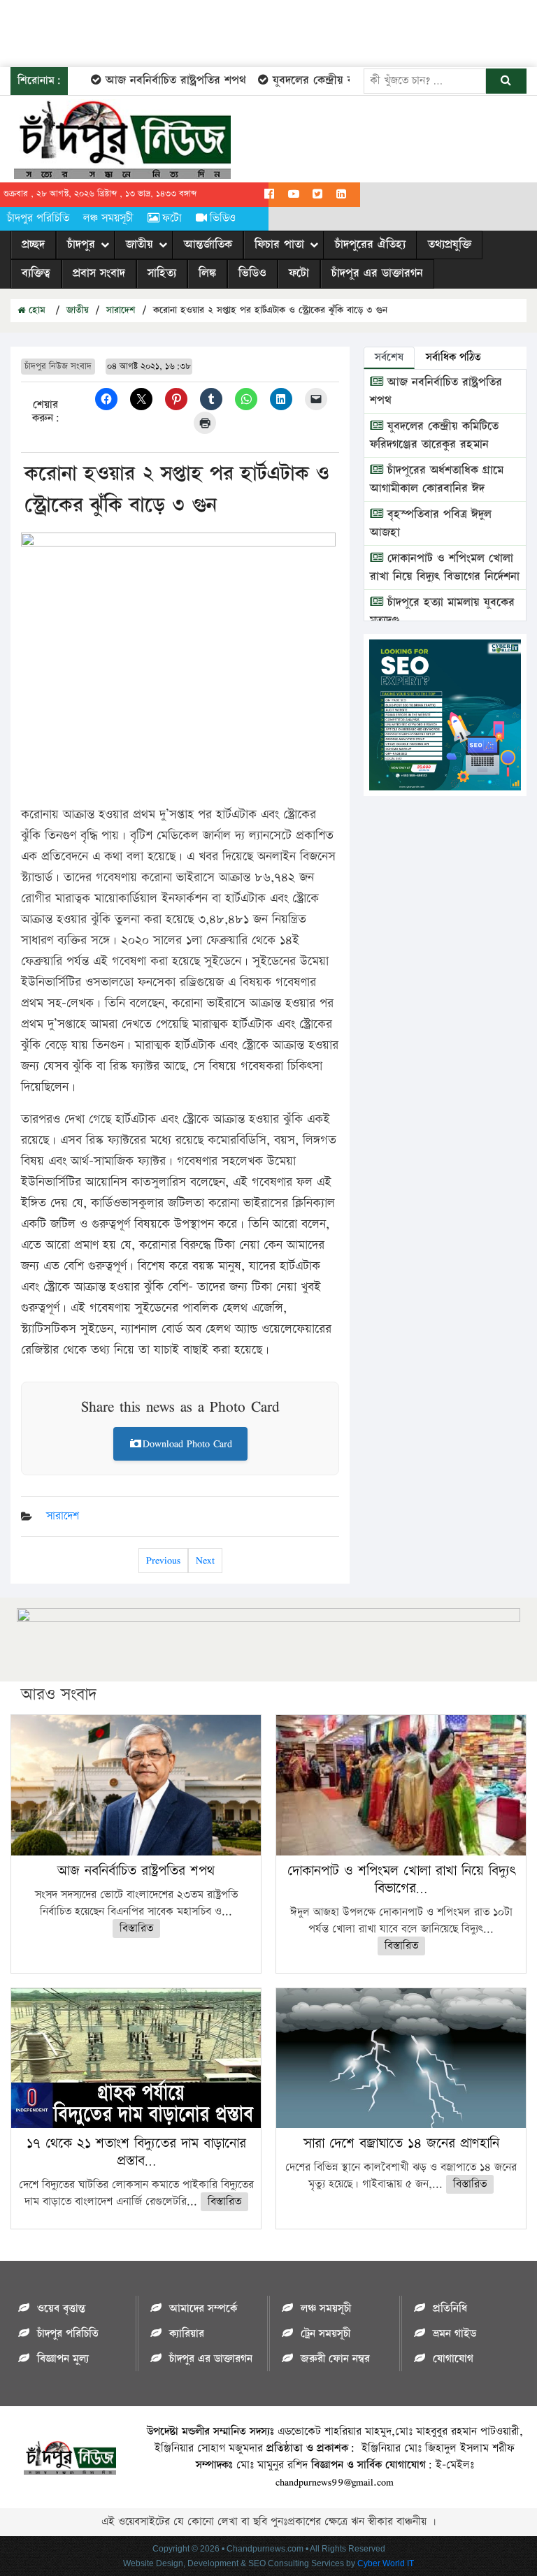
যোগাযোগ (453, 2359)
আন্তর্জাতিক (208, 245)
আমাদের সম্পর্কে (203, 2309)
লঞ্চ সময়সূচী (108, 218)
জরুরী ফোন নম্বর (335, 2359)
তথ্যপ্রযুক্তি (450, 245)
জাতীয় (139, 245)
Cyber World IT (386, 2563)
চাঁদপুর (81, 245)
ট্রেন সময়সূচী (325, 2334)
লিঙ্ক (207, 273)
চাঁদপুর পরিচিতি (38, 218)
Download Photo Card (187, 1443)
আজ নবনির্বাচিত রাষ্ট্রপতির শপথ (157, 80)
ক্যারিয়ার (187, 2334)
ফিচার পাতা (279, 245)
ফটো (172, 218)
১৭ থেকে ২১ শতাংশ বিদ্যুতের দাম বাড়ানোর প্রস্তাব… (136, 2152)
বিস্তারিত (136, 1929)
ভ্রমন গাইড (454, 2334)
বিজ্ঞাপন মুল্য (63, 2359)
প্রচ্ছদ (33, 245)
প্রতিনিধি (450, 2309)
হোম (35, 310)
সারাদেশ (121, 310)
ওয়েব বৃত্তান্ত (61, 2309)
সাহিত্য (162, 273)
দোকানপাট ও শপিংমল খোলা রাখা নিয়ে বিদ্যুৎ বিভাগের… (401, 1880)
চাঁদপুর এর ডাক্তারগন (377, 273)
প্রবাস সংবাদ (99, 273)
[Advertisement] (255, 31)
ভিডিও (223, 218)
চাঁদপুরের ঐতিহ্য (370, 245)
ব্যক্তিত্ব (36, 273)
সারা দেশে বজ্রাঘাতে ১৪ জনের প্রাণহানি (401, 2143)
